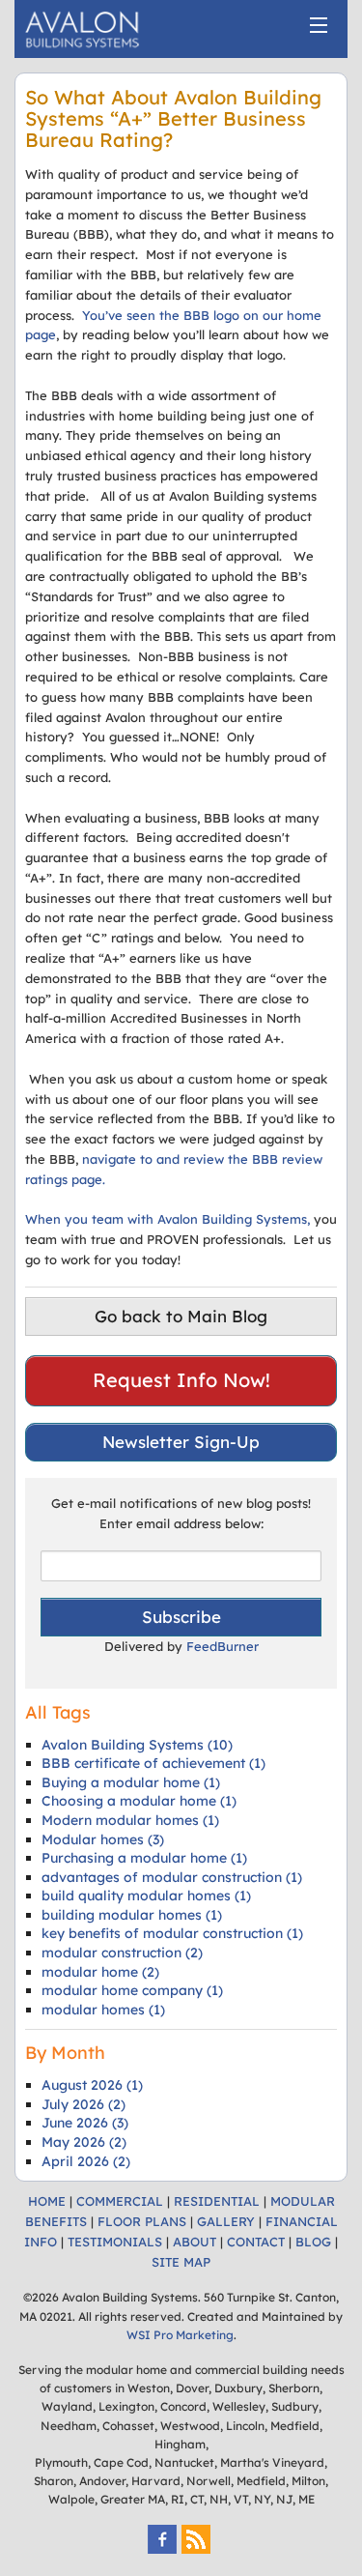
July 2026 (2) (84, 2104)
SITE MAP (181, 2262)
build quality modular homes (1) (146, 1896)
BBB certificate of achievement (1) (153, 1763)
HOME (47, 2201)
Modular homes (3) (103, 1839)
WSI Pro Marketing (180, 2335)
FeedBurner (223, 1646)
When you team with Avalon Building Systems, (167, 1219)
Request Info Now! (181, 1380)
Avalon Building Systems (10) (137, 1745)
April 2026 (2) (86, 2161)
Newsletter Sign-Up (181, 1442)
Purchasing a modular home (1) (144, 1858)
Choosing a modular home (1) (139, 1801)
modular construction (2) (122, 1953)
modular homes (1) (103, 2010)
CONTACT (256, 2242)
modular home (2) (100, 1972)
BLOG (313, 2242)
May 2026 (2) (84, 2142)
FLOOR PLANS (142, 2221)
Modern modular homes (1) (130, 1820)
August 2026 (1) (92, 2085)
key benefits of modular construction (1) (172, 1933)
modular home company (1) (132, 1990)
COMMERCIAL (120, 2201)
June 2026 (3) (85, 2123)
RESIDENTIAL (217, 2201)
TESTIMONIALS (115, 2242)
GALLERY (226, 2221)
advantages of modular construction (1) (172, 1877)
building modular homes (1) (132, 1915)
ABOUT (195, 2242)
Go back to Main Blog (181, 1316)
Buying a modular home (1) (131, 1782)
